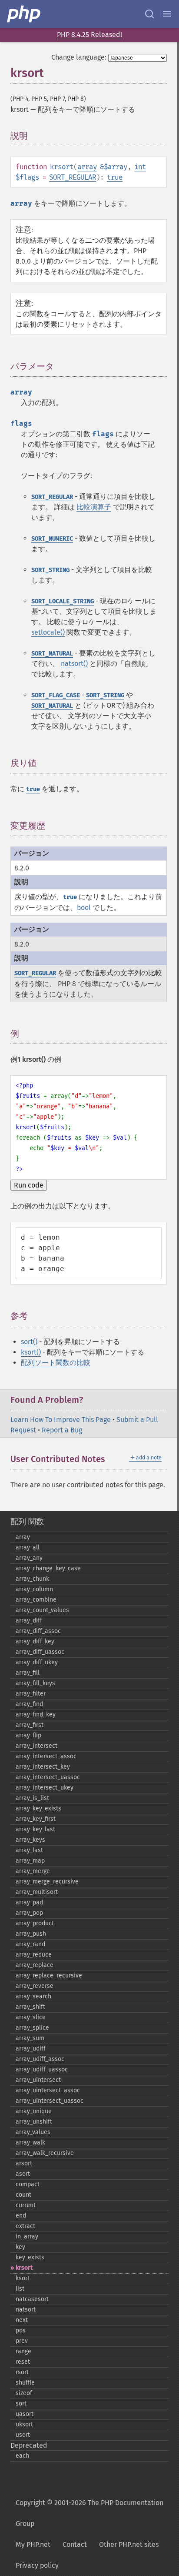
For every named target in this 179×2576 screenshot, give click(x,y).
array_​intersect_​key (43, 1767)
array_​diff (29, 1621)
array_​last (29, 1850)
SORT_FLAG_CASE (56, 695)
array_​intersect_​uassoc (48, 1777)
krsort (24, 2268)
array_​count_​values (42, 1610)
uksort (24, 2424)
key (20, 2247)
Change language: (79, 57)
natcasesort (32, 2299)
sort (21, 2404)
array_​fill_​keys (35, 1683)
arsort (24, 2163)
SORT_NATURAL (52, 654)
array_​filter (31, 1694)
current (26, 2205)
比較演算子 (94, 507)
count (23, 2195)
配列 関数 (27, 1522)
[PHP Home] (24, 14)
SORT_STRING (50, 570)
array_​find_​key (36, 1715)
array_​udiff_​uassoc (42, 2069)
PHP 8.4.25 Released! (89, 35)
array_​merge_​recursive (47, 1882)
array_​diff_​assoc (38, 1631)
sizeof (24, 2393)
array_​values (33, 2132)
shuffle (25, 2383)
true (115, 177)
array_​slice (31, 2017)
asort (23, 2174)
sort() (29, 1342)
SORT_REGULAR (73, 177)
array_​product (35, 1923)
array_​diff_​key (35, 1641)
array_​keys (30, 1840)
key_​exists (30, 2257)
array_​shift (30, 2007)
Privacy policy (37, 2565)
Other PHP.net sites (129, 2544)
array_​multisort (37, 1892)
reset (23, 2362)
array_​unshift (34, 2122)
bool (84, 908)
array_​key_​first (36, 1819)
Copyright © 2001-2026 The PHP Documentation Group (89, 2513)
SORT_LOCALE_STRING (63, 601)
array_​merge (33, 1871)
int (140, 167)
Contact (75, 2544)
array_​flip (28, 1735)
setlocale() (48, 632)
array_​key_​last (35, 1829)
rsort (22, 2372)
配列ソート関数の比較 (56, 1363)
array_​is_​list (32, 1798)
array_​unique (34, 2111)
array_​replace (35, 1965)
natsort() (74, 664)
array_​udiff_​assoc (40, 2059)
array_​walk (30, 2143)
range (23, 2351)
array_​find (29, 1704)
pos (21, 2330)
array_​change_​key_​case (48, 1568)
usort (23, 2435)
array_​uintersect (38, 2080)
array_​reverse (35, 1986)
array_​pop (29, 1913)
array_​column (34, 1589)
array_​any (29, 1558)
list (20, 2289)
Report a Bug (62, 1430)
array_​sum (30, 2038)
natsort (26, 2310)
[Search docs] (149, 14)
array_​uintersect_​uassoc (50, 2101)
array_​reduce (34, 1955)
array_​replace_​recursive (49, 1975)
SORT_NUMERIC (52, 539)
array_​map (30, 1861)
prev (22, 2341)
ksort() (31, 1352)
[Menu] (167, 14)
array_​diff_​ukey (37, 1662)
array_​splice (32, 2028)
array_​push (31, 1934)
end (21, 2216)
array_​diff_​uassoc (40, 1652)
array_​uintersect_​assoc (48, 2090)
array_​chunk (32, 1579)
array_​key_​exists (38, 1808)
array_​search (33, 1996)
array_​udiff (31, 2049)
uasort (25, 2414)
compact (28, 2184)
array (87, 167)
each (22, 2456)
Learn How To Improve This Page (61, 1420)
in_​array (27, 2236)
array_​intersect (36, 1746)
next (22, 2320)
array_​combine (36, 1600)
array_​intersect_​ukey (45, 1788)
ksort (23, 2278)
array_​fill (28, 1673)
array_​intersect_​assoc (46, 1756)
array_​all (28, 1547)
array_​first (30, 1725)
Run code (29, 1185)
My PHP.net (33, 2544)
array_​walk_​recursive (45, 2153)
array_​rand (30, 1944)
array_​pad (29, 1902)
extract (25, 2226)
